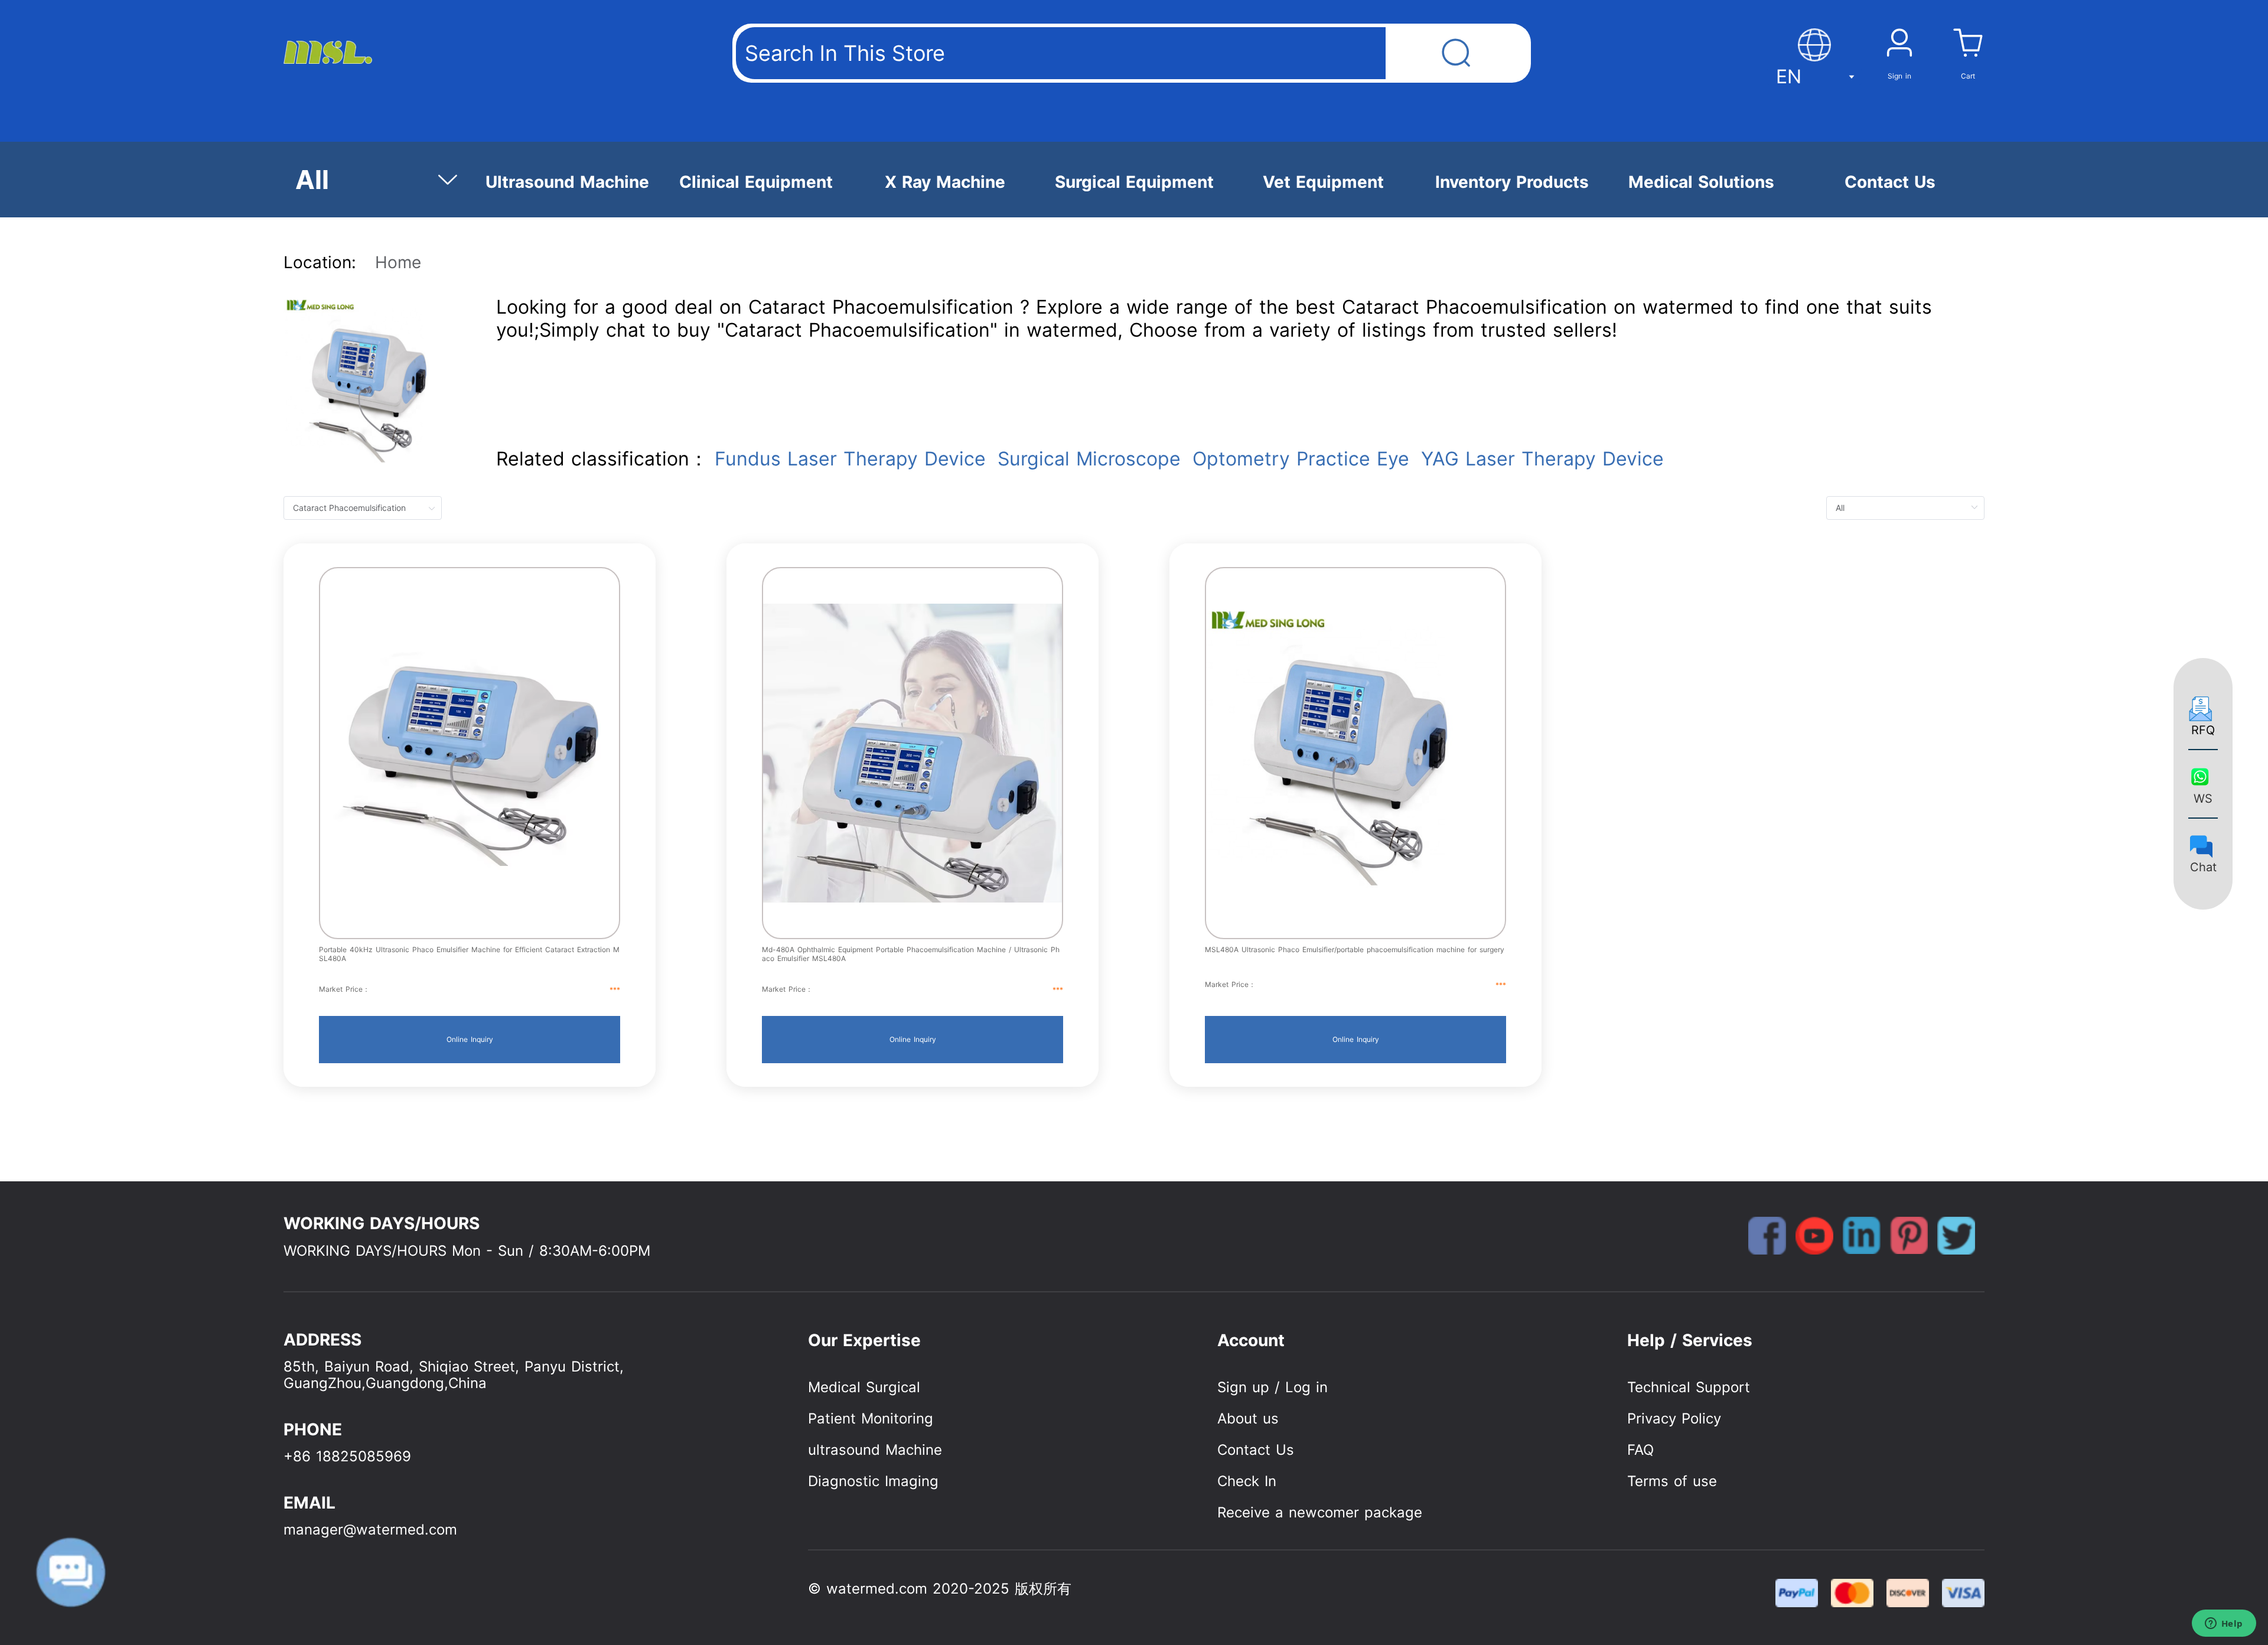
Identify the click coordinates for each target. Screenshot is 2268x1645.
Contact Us (1256, 1450)
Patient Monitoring (871, 1418)
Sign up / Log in (1273, 1387)
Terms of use (1672, 1481)
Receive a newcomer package (1320, 1512)
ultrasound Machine (875, 1450)
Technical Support (1689, 1387)
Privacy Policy (1674, 1418)
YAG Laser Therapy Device (1542, 459)
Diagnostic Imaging (873, 1481)
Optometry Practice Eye (1301, 459)
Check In (1247, 1481)
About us (1248, 1418)
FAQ (1640, 1450)
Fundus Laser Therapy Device (850, 459)
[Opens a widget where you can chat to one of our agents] (2224, 1624)
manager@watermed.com (370, 1530)
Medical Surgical (864, 1387)
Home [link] (398, 262)
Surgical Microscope (1089, 459)
